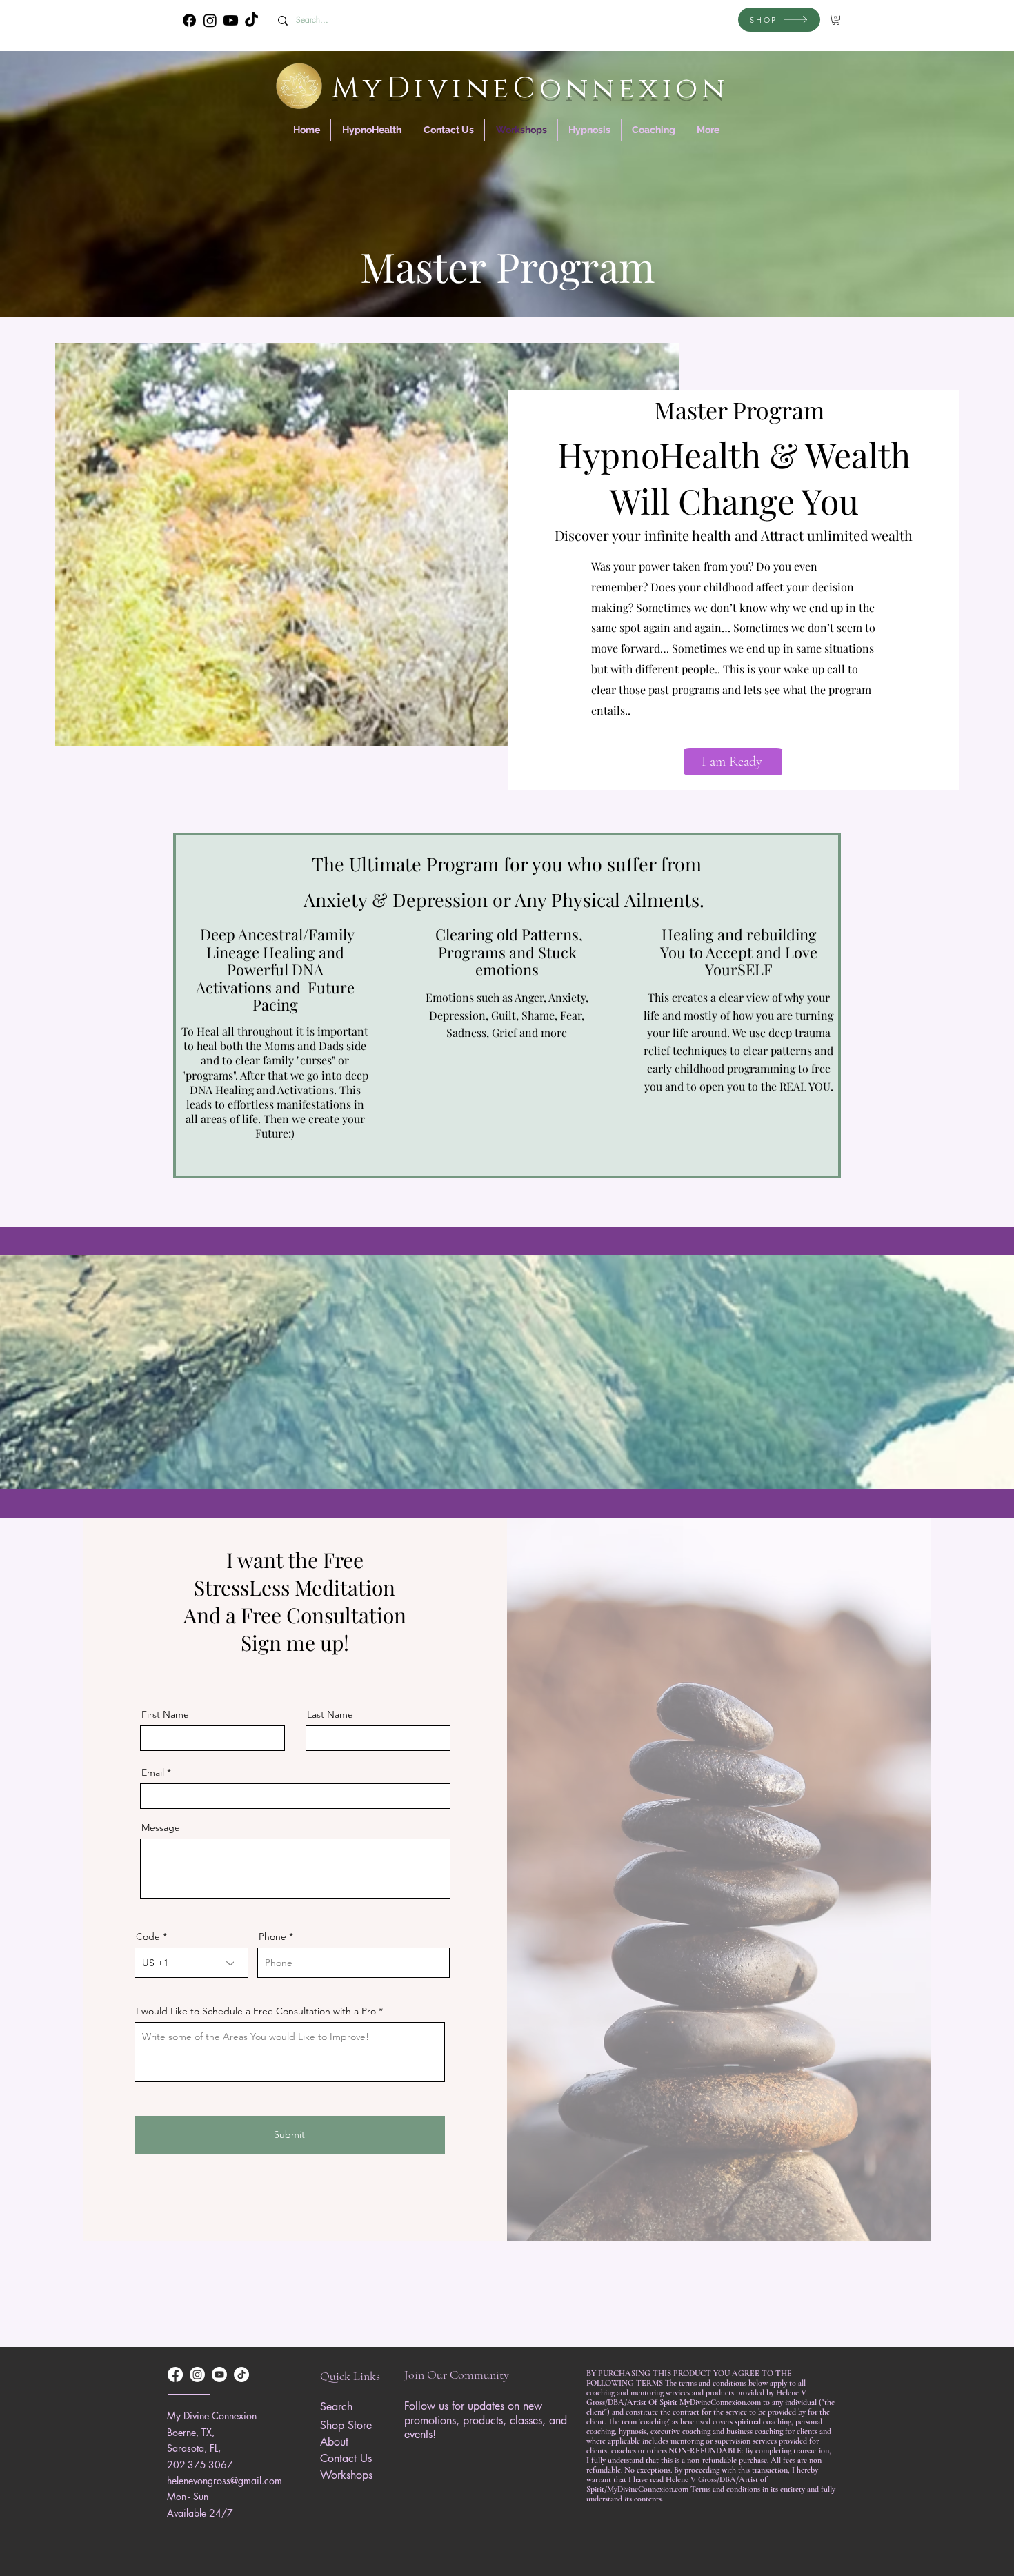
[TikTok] (251, 20)
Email (153, 1772)
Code (148, 1936)
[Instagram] (210, 20)
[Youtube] (231, 20)
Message (161, 1827)
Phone (272, 1936)
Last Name (330, 1714)
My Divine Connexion (212, 2416)
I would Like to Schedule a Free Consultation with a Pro (256, 2011)
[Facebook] (189, 20)
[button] (836, 19)
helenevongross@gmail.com (225, 2480)
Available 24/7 (200, 2513)
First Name (165, 1714)
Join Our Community (457, 2375)
